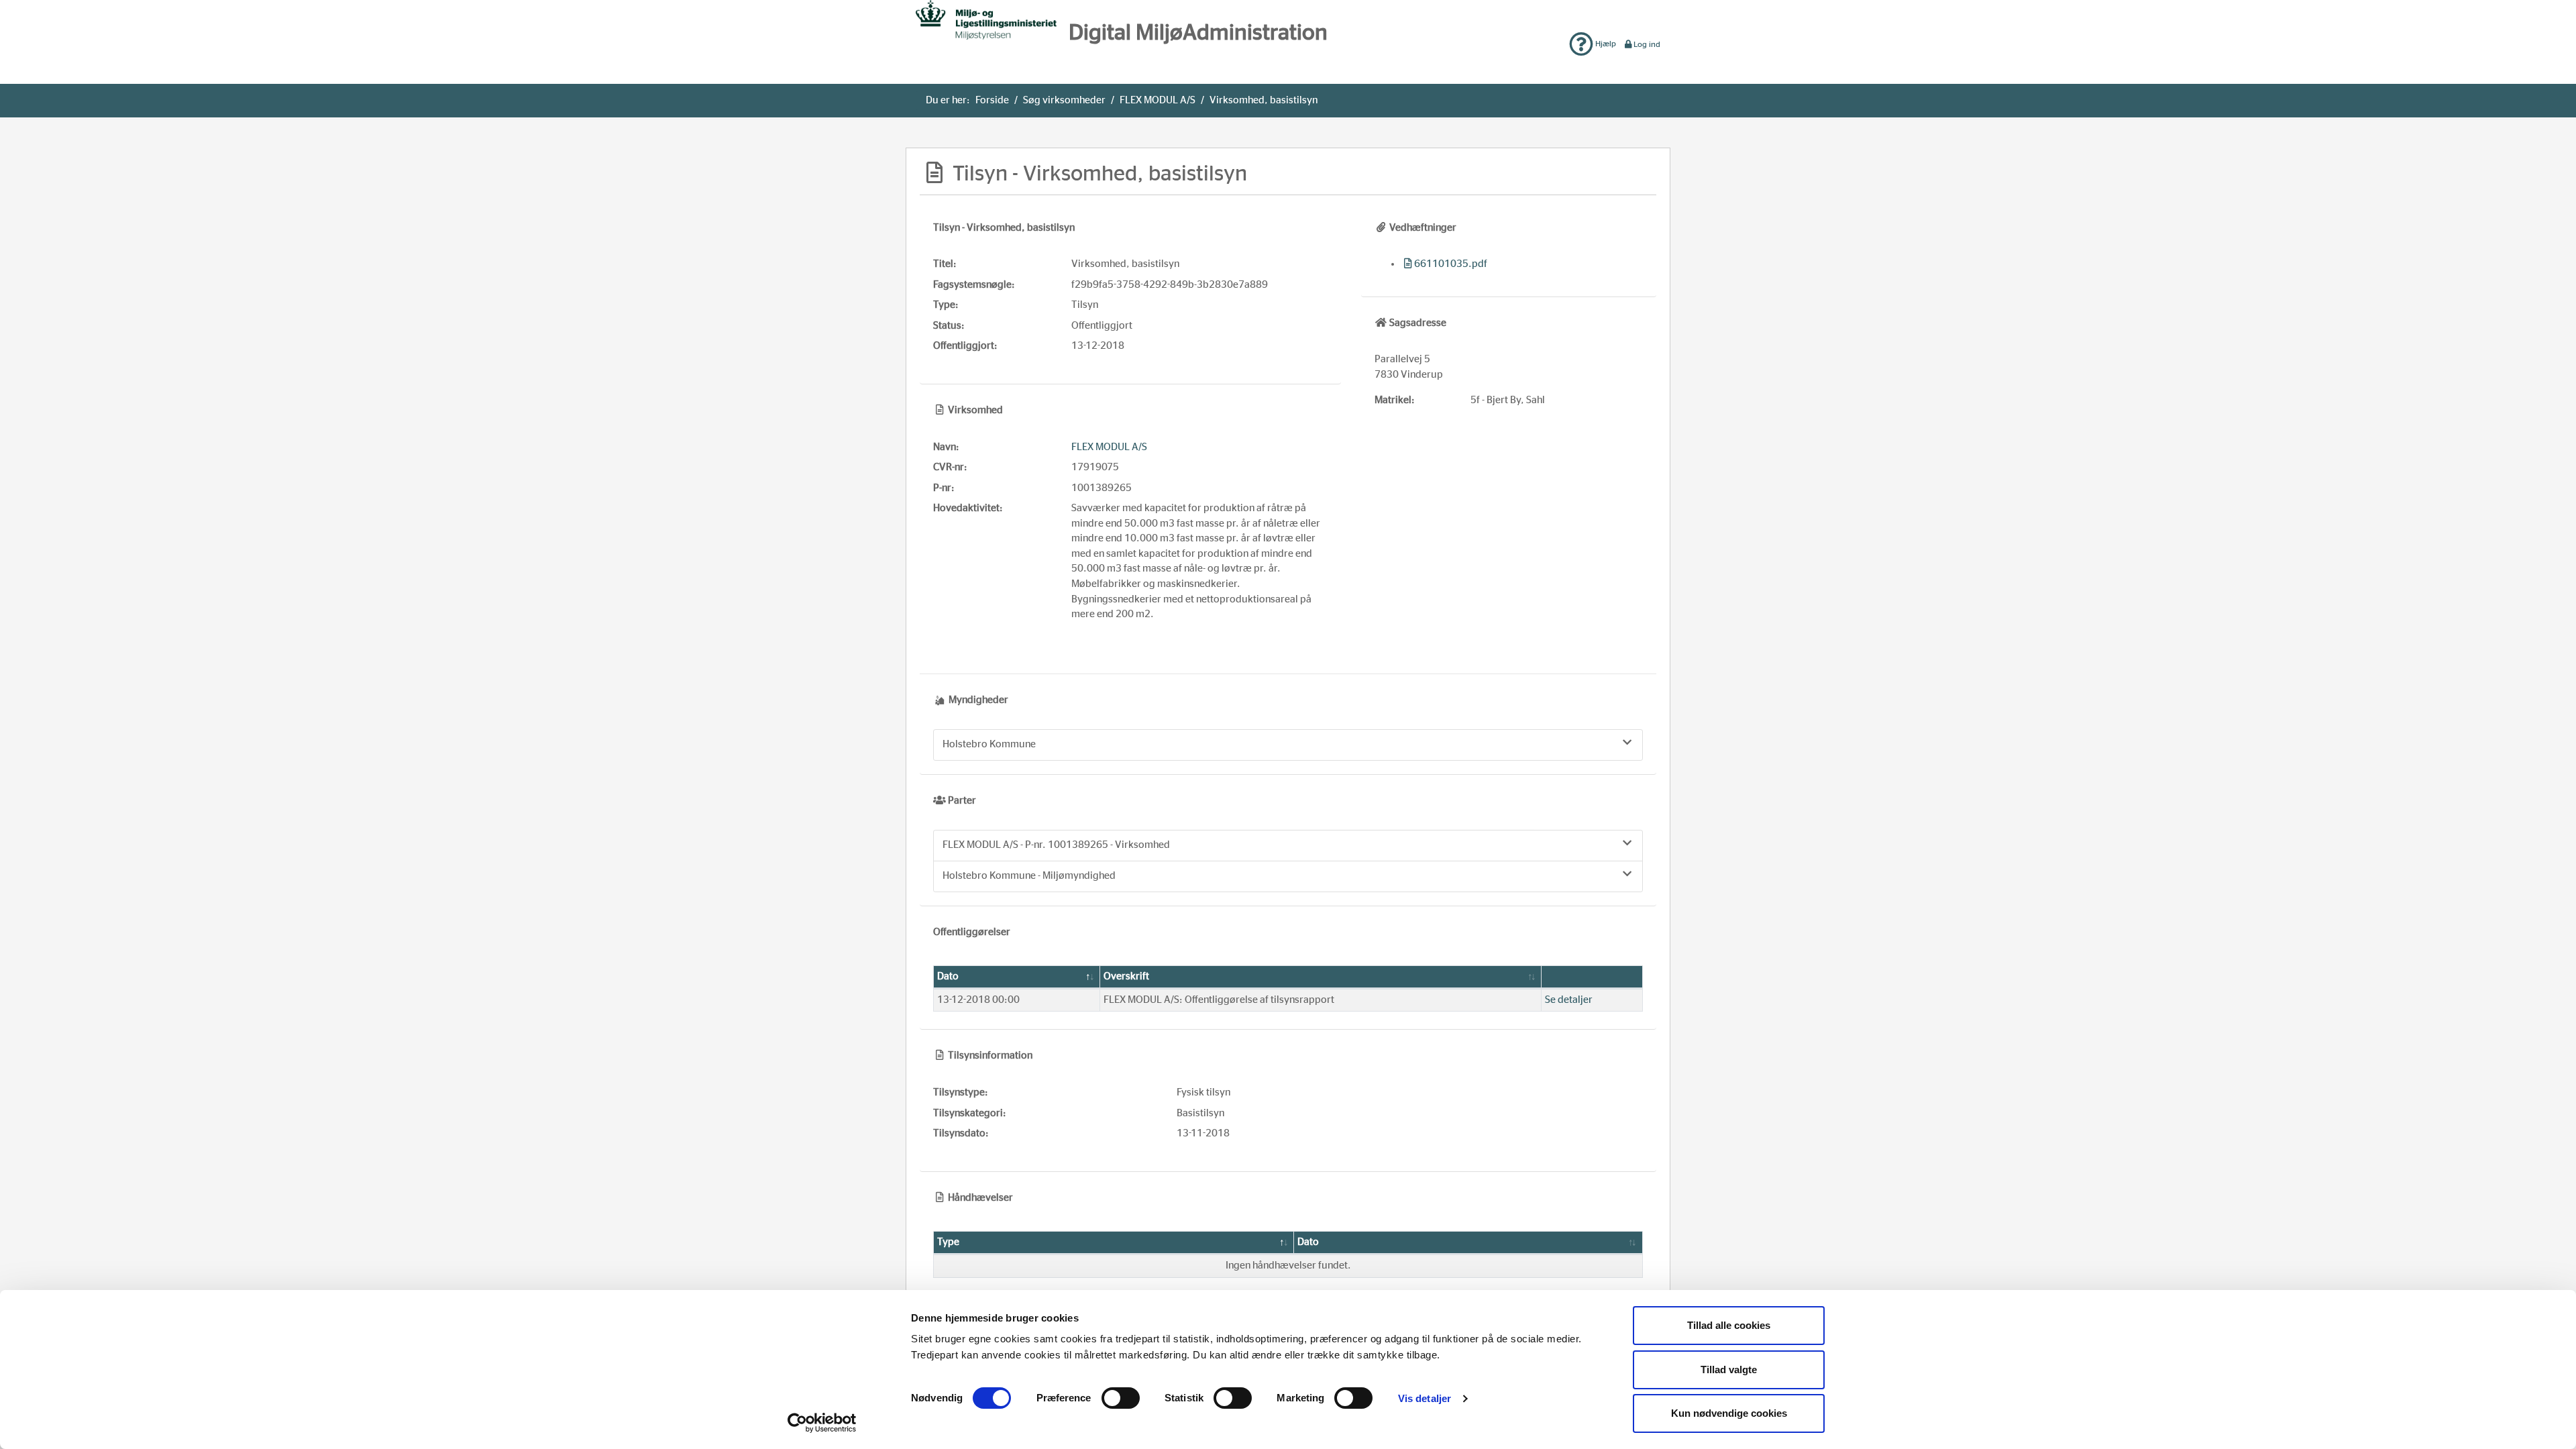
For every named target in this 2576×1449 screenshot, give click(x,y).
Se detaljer (1569, 1000)
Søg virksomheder (1064, 100)
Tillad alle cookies (1729, 1325)
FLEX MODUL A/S (1158, 100)
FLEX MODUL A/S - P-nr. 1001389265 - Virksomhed (1056, 845)
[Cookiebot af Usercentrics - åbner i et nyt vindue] (822, 1423)
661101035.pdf (1451, 264)
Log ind (1647, 44)
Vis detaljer (1425, 1398)
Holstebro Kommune (989, 744)
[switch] (1121, 1398)
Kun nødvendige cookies (1729, 1413)
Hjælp (1605, 44)
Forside (992, 100)
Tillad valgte (1729, 1370)
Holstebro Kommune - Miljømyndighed (1029, 876)
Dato (948, 976)
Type (948, 1242)
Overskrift (1126, 976)
